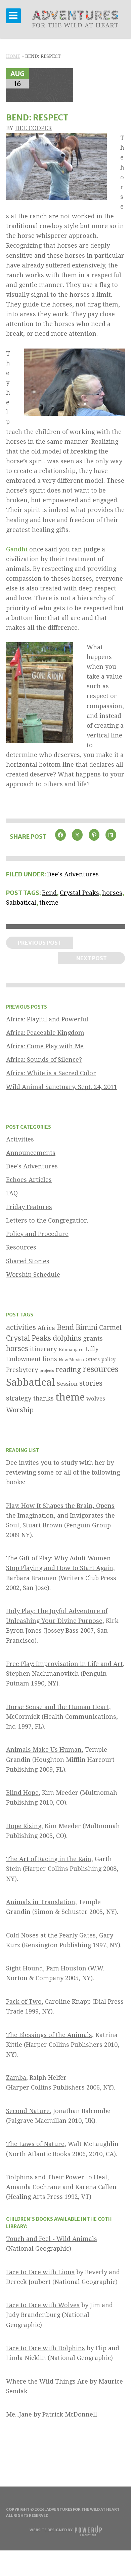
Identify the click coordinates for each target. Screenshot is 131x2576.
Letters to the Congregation (47, 1220)
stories (91, 1383)
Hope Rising (24, 1826)
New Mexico (71, 1360)
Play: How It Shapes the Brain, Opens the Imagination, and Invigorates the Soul (60, 1515)
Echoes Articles (29, 1180)
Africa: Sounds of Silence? (44, 1060)
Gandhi (17, 549)
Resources (21, 1247)
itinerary (43, 1349)
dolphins (67, 1338)
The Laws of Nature (35, 2144)
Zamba (16, 2078)
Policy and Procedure (37, 1234)
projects (47, 1371)
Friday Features (29, 1207)
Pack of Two (24, 2002)
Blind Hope (22, 1793)
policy (108, 1359)
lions (50, 1359)
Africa (46, 1328)
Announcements (31, 1153)
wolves (96, 1399)
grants (93, 1338)
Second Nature (28, 2111)
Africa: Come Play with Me (45, 1046)
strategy (19, 1398)
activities (21, 1327)
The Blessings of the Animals (49, 2035)
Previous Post (40, 943)
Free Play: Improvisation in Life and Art (64, 1664)
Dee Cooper (33, 128)
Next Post (92, 958)
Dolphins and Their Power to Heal (57, 2177)
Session (67, 1384)
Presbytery (22, 1370)
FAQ (12, 1193)
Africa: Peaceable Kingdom (45, 1033)
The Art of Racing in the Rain (49, 1859)
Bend (49, 893)
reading (68, 1370)
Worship (20, 1410)
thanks (43, 1398)
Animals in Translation (41, 1902)
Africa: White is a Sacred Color (51, 1073)
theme (49, 902)
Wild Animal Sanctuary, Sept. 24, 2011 (62, 1087)
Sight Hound (25, 1968)
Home (13, 56)
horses (112, 893)
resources (100, 1369)
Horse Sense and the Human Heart (58, 1707)
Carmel (110, 1328)
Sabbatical (21, 902)
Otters (93, 1359)
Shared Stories (28, 1261)
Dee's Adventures (73, 874)
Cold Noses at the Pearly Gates (51, 1935)
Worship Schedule (33, 1275)
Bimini (86, 1327)
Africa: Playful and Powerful (47, 1019)
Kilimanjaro (71, 1350)
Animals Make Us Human (44, 1750)
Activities (20, 1139)
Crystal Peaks (79, 893)
